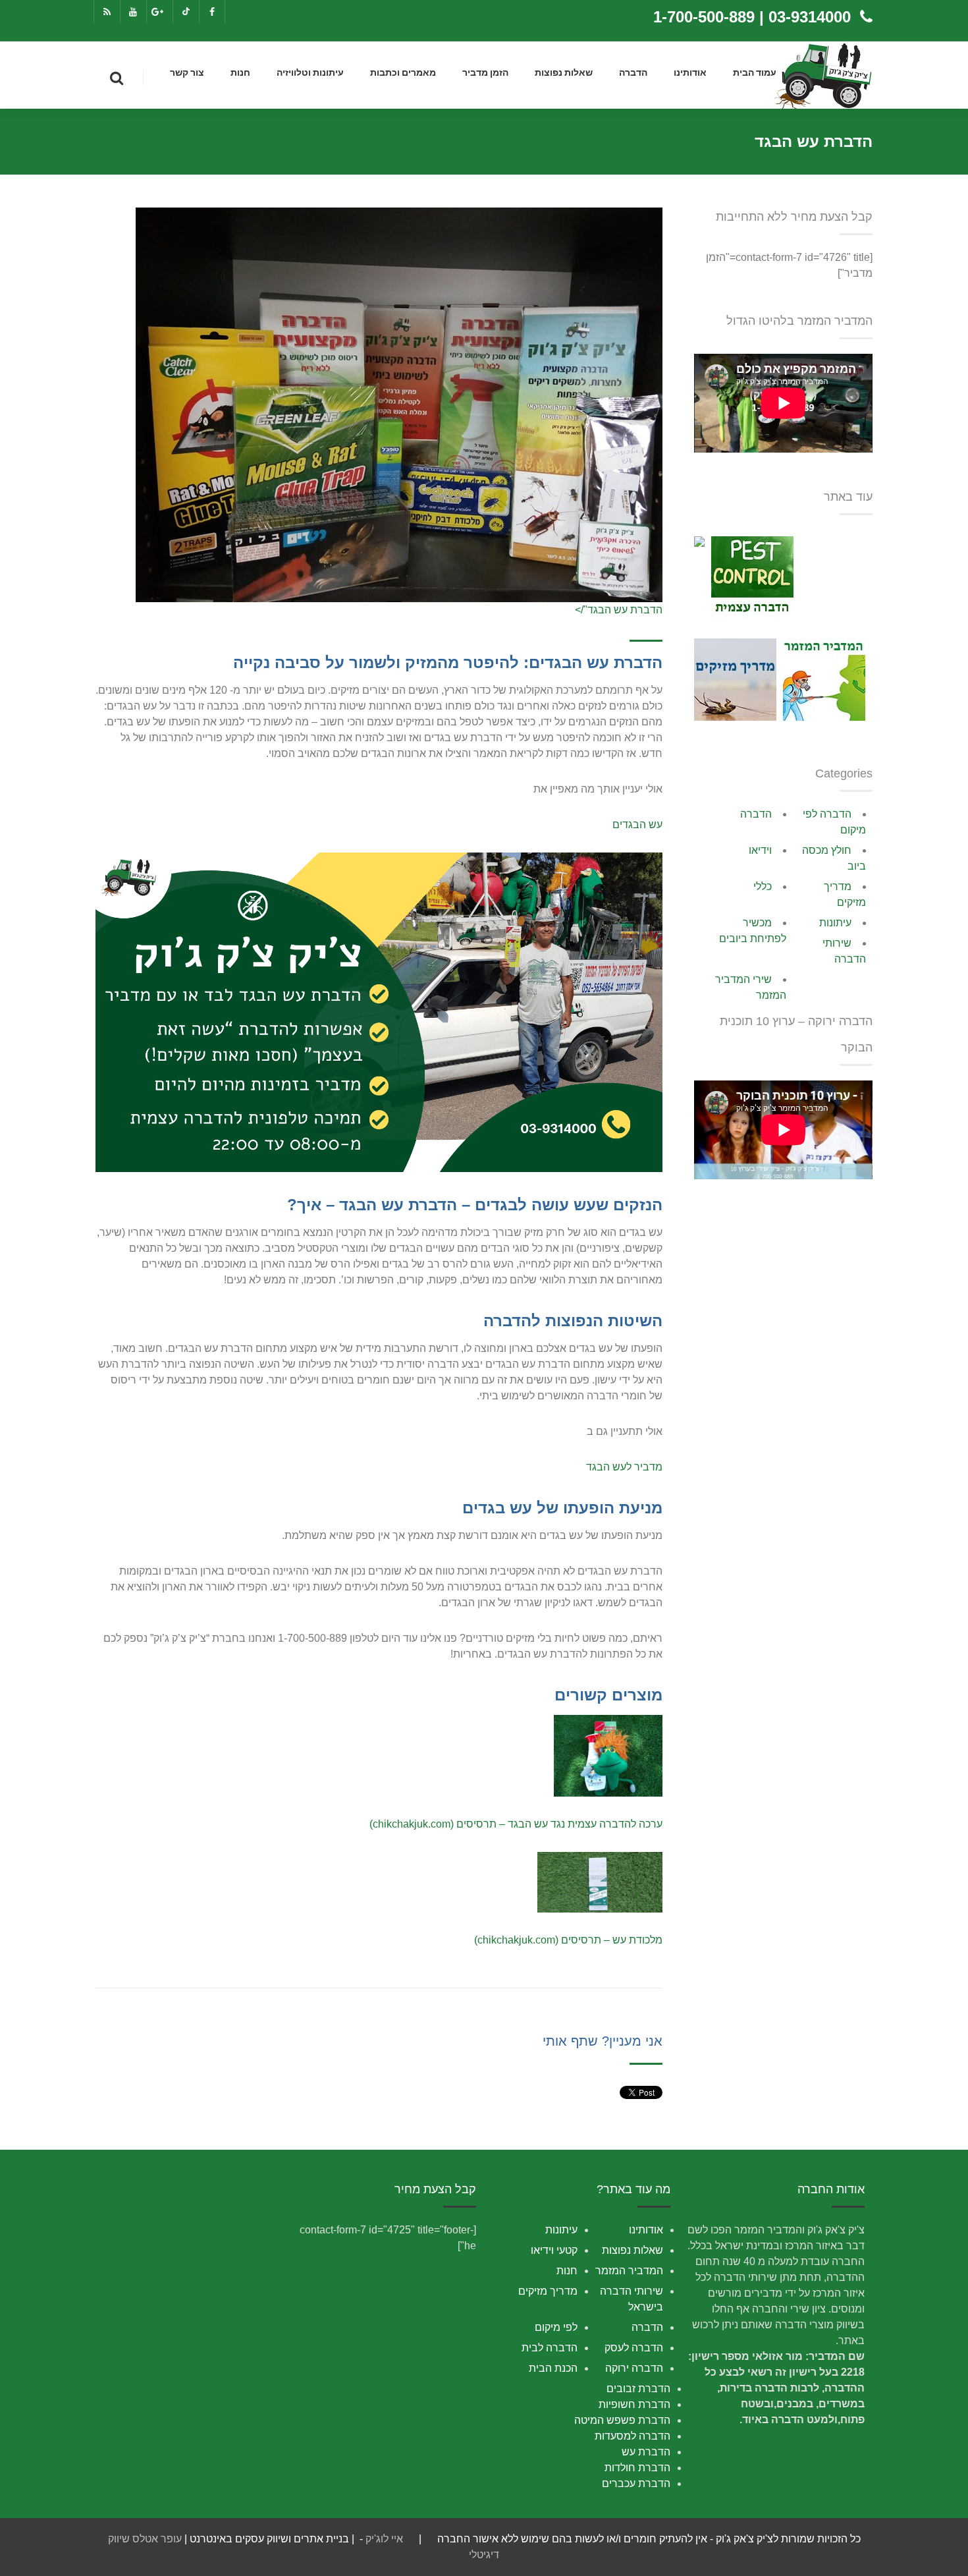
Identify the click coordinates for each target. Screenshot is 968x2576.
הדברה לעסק (634, 2348)
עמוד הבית (755, 73)
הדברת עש (646, 2452)
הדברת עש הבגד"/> (619, 610)
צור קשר (187, 73)
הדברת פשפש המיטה (622, 2420)
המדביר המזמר (629, 2271)
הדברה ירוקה (634, 2368)
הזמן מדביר (485, 73)
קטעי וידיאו (554, 2250)
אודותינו (690, 73)
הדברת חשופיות (634, 2404)
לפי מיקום (556, 2327)
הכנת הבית (553, 2368)
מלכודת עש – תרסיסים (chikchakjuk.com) (568, 1940)
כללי (763, 886)
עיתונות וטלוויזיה (310, 73)
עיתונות (835, 923)
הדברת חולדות (637, 2468)
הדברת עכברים (636, 2483)
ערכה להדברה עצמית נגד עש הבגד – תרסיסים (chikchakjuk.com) (516, 1824)
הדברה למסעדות (632, 2436)
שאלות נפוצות (564, 73)
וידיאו (760, 850)
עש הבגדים (637, 825)
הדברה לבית (550, 2348)
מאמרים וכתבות (403, 73)
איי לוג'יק (384, 2539)
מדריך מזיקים (548, 2291)
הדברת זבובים (638, 2389)
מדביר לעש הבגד (624, 1467)
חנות (240, 73)
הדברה (633, 73)
